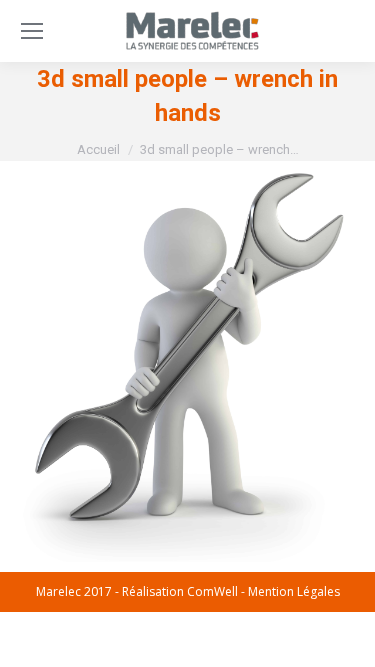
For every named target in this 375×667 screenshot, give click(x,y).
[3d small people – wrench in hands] (187, 361)
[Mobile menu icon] (32, 31)
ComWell (212, 591)
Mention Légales (294, 591)
